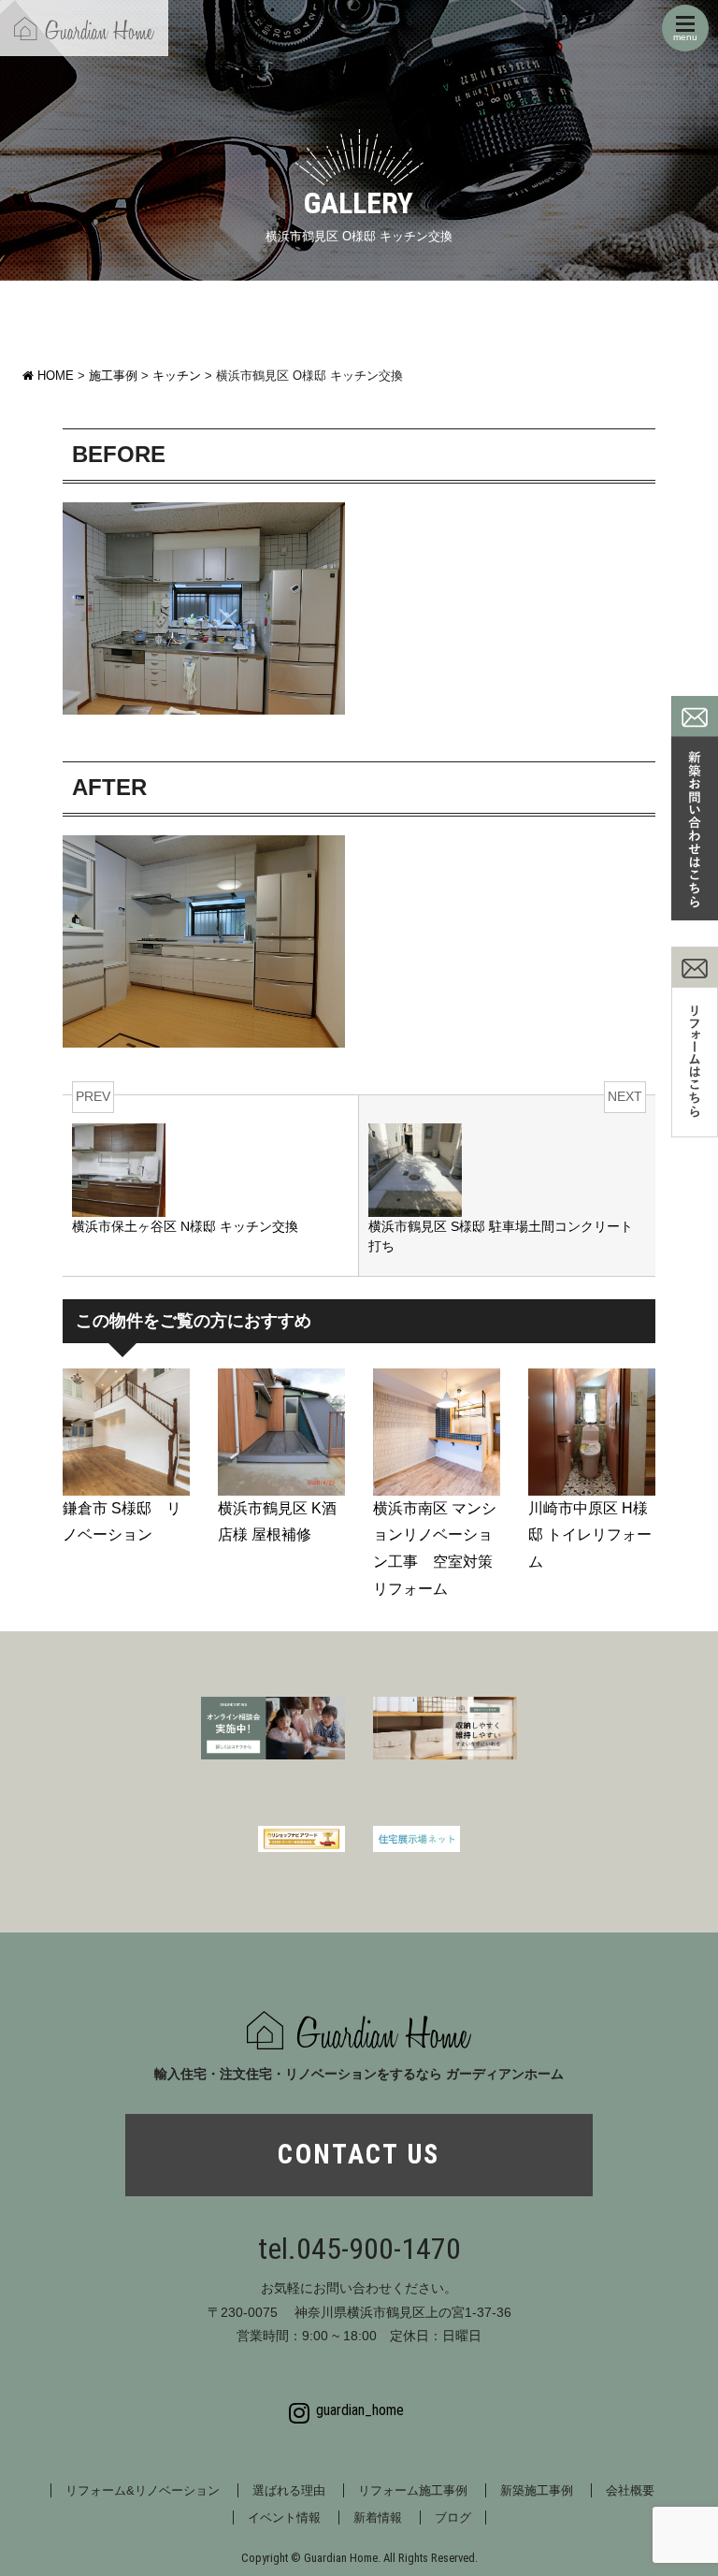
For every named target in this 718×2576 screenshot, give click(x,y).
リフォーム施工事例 (413, 2490)
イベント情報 (284, 2518)
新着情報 (378, 2518)
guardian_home (360, 2410)
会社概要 (630, 2490)
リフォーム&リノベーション (143, 2490)
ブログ (453, 2518)
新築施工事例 (537, 2490)
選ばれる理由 (289, 2490)
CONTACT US (359, 2154)
